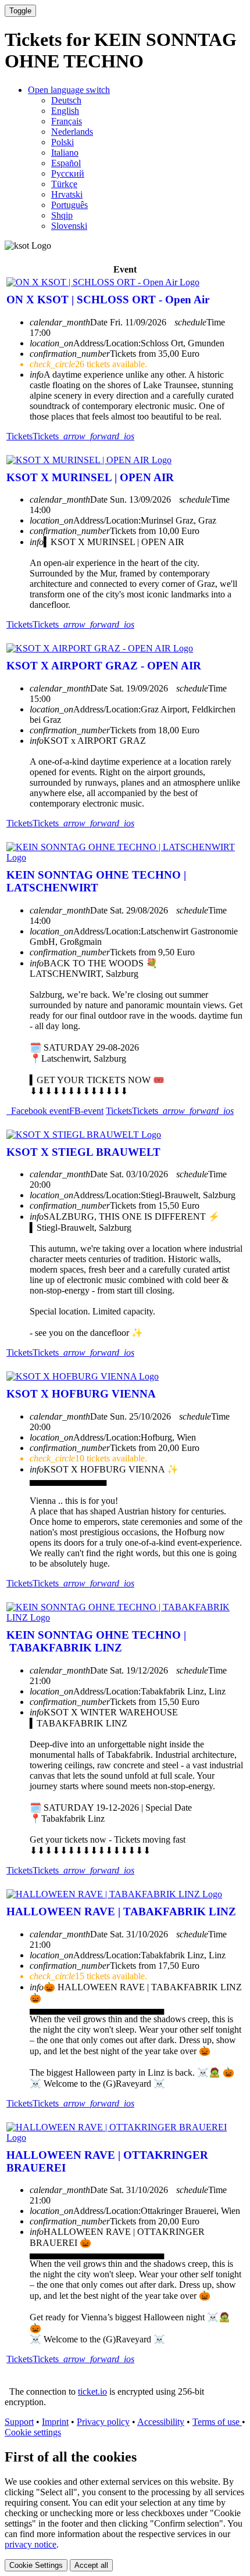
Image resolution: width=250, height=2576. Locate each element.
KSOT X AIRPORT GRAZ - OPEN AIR (104, 666)
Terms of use (217, 2422)
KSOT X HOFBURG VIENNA (81, 1394)
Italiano (65, 153)
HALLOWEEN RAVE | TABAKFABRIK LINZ (121, 1912)
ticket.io (92, 2392)
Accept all (91, 2565)
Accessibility (161, 2422)
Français (67, 121)
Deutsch (66, 100)
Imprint (55, 2422)
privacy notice (31, 2544)
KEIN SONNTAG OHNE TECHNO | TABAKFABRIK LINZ (96, 1641)
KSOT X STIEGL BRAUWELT (83, 1152)
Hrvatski (67, 194)
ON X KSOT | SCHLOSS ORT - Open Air (108, 300)
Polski (63, 142)
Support (19, 2422)
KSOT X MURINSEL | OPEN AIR (90, 477)
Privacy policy (103, 2422)
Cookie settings (33, 2432)
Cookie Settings (36, 2565)
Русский (68, 173)
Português (69, 205)
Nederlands (72, 132)
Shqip (62, 215)
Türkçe (64, 184)
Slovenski (69, 226)
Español (66, 163)
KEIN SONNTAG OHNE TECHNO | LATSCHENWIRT (96, 881)
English (65, 111)
